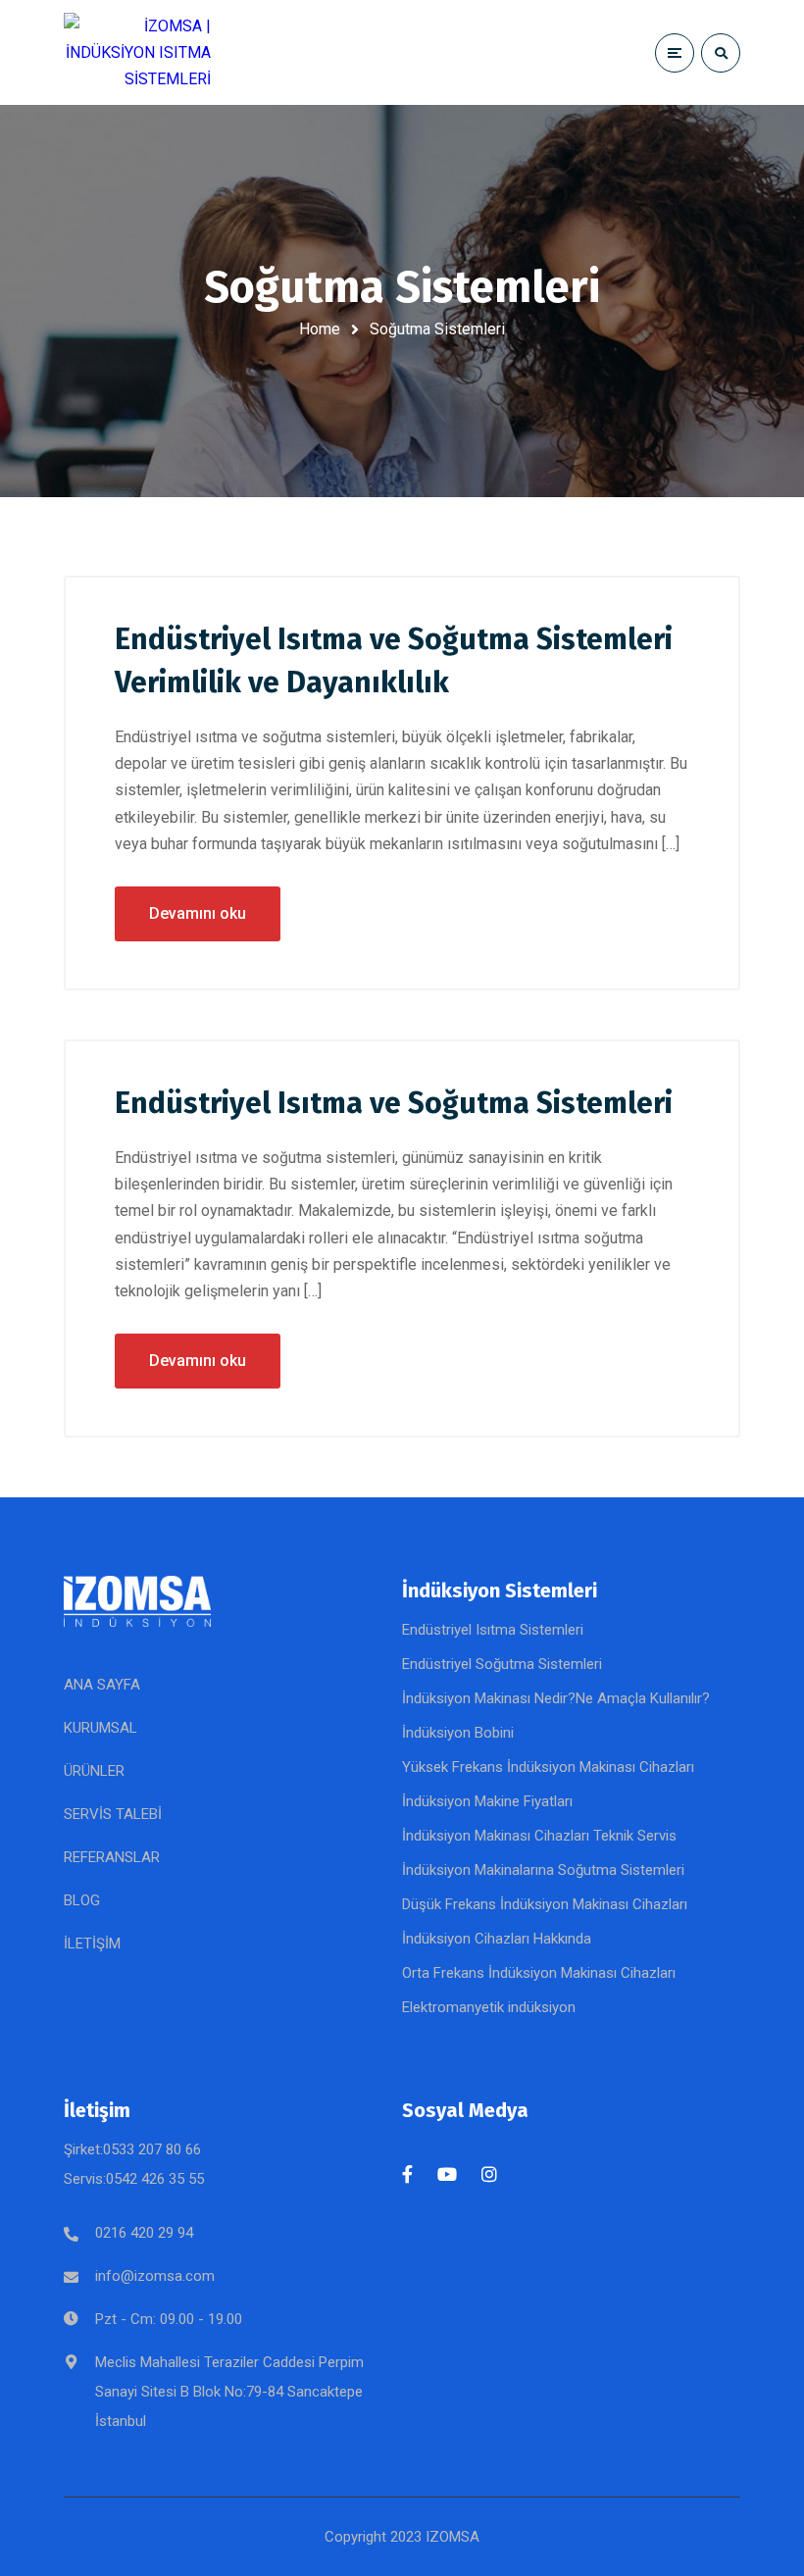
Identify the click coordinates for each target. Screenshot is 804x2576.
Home (320, 329)
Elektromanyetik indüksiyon (489, 2007)
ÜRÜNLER (94, 1771)
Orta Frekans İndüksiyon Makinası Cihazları (539, 1973)
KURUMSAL (100, 1728)
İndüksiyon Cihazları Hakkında (497, 1939)
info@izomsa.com (155, 2276)
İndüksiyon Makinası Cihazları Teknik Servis (539, 1836)
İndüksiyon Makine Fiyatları (487, 1801)
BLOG (82, 1900)
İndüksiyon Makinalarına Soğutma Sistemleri (543, 1870)
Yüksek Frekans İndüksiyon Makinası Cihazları (548, 1767)
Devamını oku (198, 913)
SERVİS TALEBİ (113, 1814)
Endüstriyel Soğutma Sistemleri (502, 1664)
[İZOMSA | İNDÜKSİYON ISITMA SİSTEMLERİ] (137, 53)
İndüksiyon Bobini (458, 1733)
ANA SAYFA (102, 1685)
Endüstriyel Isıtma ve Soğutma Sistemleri (394, 1103)
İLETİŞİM (92, 1944)
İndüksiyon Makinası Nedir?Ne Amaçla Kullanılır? (556, 1698)
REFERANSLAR (112, 1857)
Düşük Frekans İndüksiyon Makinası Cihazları (545, 1904)
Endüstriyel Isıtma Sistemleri (493, 1630)
